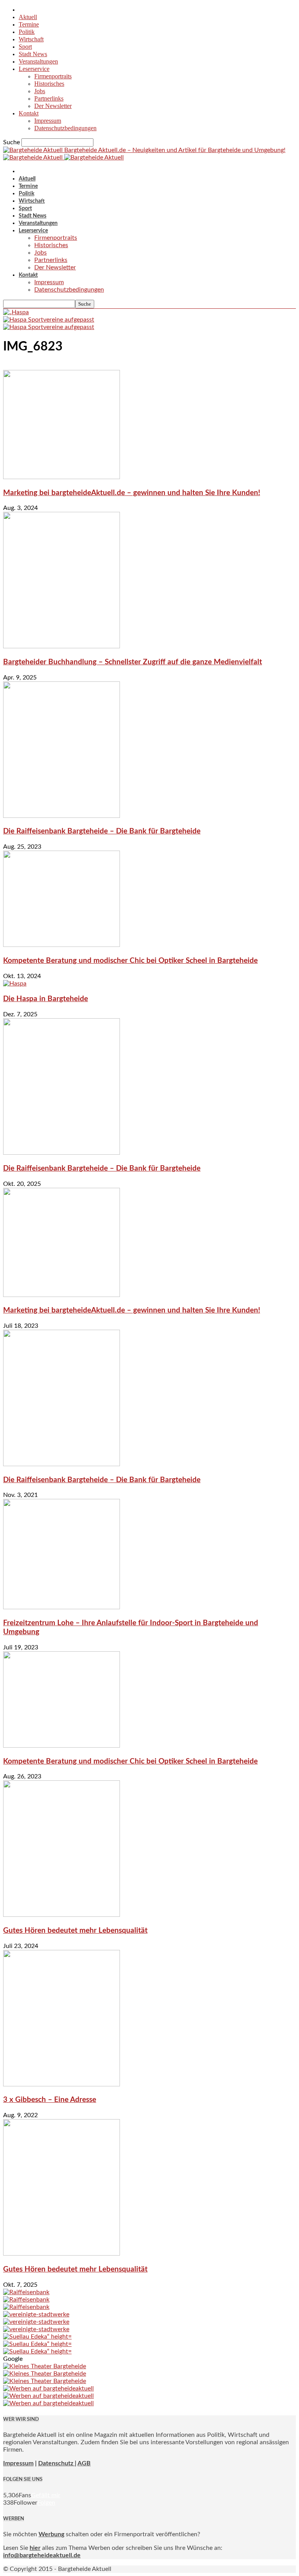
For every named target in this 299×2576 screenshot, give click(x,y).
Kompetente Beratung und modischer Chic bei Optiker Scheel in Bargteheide (130, 961)
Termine (29, 24)
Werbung (51, 2534)
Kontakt (29, 113)
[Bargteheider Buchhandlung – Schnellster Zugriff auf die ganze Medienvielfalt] (62, 646)
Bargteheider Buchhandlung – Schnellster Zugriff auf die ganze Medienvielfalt (133, 662)
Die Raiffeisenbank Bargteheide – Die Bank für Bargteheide (102, 831)
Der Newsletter (53, 106)
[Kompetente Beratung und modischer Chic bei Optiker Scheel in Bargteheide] (62, 945)
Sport (25, 47)
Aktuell (28, 17)
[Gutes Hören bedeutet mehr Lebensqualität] (62, 1915)
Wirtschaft (31, 39)
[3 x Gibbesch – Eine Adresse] (62, 2084)
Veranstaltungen (38, 61)
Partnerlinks (49, 98)
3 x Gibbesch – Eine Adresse (50, 2100)
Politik (27, 32)
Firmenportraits (53, 76)
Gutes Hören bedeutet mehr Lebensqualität (75, 1931)
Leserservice (34, 69)
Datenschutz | (57, 2463)
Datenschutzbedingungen (65, 128)
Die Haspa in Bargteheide (46, 999)
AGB (84, 2463)
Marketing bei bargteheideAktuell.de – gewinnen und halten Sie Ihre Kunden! (132, 493)
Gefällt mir (46, 2495)
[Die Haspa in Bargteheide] (15, 984)
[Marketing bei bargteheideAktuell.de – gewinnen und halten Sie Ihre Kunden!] (62, 477)
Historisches (49, 84)
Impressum (48, 121)
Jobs (40, 91)
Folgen (46, 2503)
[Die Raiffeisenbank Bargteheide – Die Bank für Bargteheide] (62, 816)
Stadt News (33, 54)
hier (35, 2548)
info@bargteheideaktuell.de (42, 2555)
